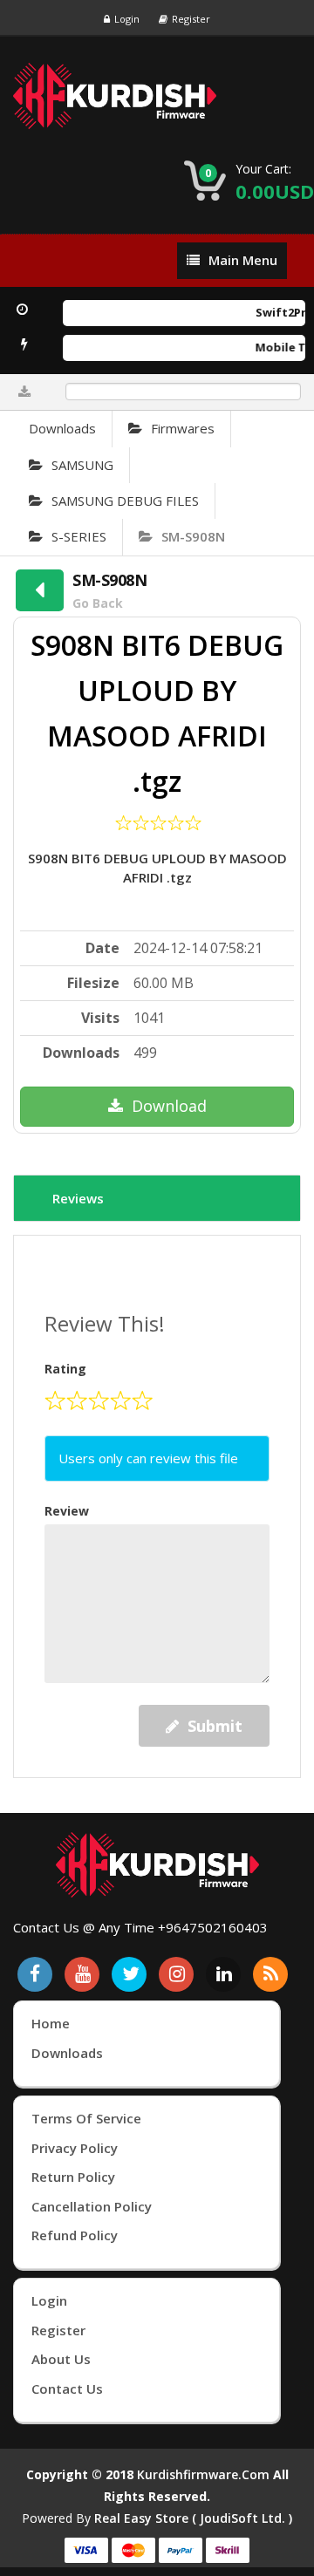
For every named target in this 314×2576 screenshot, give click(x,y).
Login (127, 19)
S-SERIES (79, 536)
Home (51, 2023)
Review (67, 1511)
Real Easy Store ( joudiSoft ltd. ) (193, 2518)
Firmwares (183, 428)
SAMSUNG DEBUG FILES (125, 501)
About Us (61, 2359)
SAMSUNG (82, 465)
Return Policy (73, 2177)
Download (169, 1106)
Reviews (78, 1198)
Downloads (62, 428)
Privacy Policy (75, 2148)
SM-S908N (193, 536)
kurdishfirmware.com (203, 2474)
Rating (65, 1369)
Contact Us (67, 2389)
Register (191, 19)
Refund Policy (75, 2235)
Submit (215, 1726)
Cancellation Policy (92, 2206)
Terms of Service (86, 2118)
